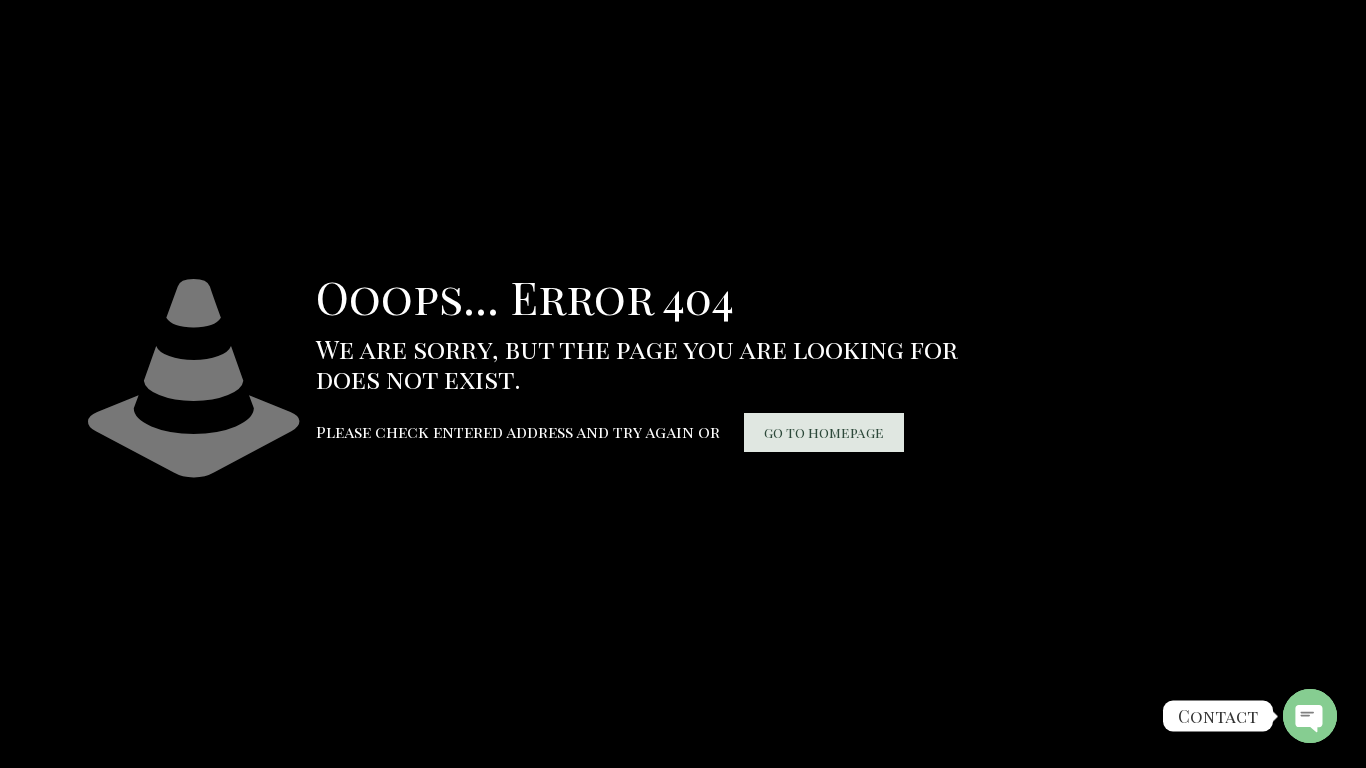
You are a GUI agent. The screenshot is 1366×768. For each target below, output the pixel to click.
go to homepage (824, 432)
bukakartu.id (15, 16)
